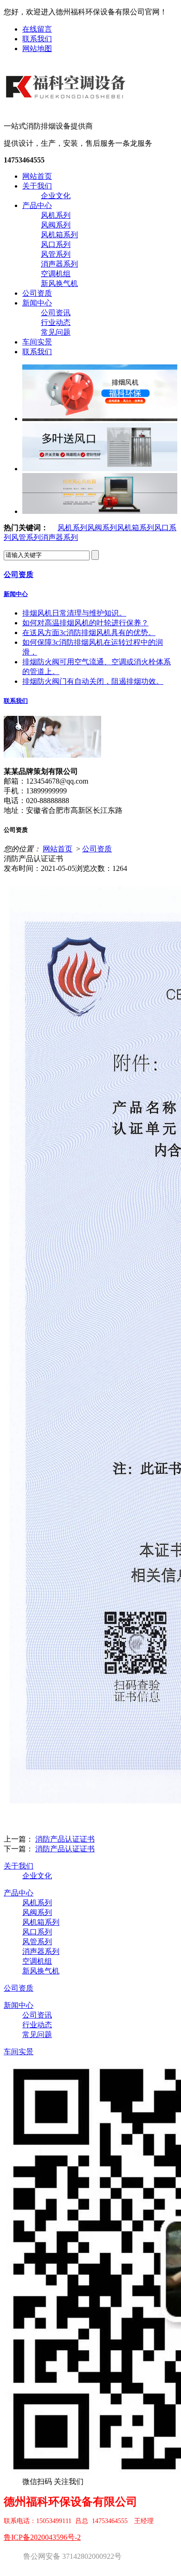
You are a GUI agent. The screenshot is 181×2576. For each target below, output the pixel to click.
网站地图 (37, 49)
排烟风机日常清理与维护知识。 (74, 613)
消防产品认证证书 (65, 1839)
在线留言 (37, 29)
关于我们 (37, 186)
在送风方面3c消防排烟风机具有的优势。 (89, 633)
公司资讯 (56, 313)
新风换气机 (59, 283)
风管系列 (56, 254)
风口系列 (56, 244)
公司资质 (37, 293)
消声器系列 (59, 264)
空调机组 (56, 274)
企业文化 (56, 196)
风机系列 (56, 215)
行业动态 (56, 322)
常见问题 (56, 332)
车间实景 (37, 342)
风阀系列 (56, 225)
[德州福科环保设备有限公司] (67, 106)
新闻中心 (37, 303)
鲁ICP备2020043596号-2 (42, 2537)
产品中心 (37, 205)
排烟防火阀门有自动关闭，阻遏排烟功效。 (93, 681)
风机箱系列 (59, 235)
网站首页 (37, 176)
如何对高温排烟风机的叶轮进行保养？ (85, 623)
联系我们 (37, 39)
